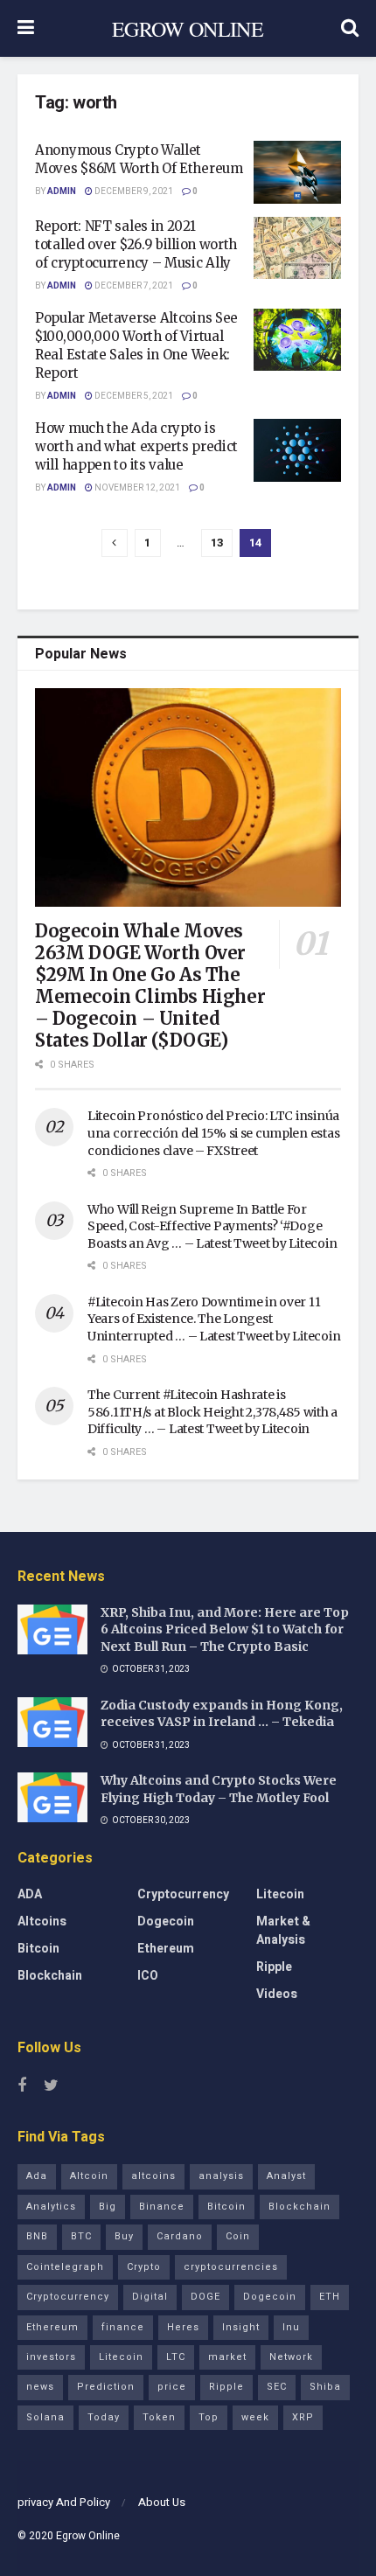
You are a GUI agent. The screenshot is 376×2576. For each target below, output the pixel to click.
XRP (303, 2417)
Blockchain (50, 1976)
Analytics (51, 2207)
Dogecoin (166, 1922)
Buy (124, 2236)
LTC (176, 2357)
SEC (277, 2387)
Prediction (106, 2387)
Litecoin (280, 1894)
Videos (277, 1994)
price (172, 2387)
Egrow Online (88, 2536)
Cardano (180, 2236)
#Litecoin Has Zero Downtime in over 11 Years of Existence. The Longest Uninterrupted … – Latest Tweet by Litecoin (214, 1319)
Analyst (286, 2176)
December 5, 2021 (133, 396)
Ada (37, 2176)
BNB (37, 2236)
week (255, 2417)
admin (62, 191)
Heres (183, 2327)
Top (209, 2417)
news (40, 2387)
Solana (45, 2417)
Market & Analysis (283, 1931)
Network (291, 2357)
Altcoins (42, 1922)
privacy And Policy (64, 2502)
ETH (330, 2297)
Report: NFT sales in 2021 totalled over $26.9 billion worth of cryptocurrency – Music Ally (136, 244)
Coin (238, 2236)
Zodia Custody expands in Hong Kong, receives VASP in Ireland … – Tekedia (222, 1714)
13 (217, 543)
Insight (241, 2327)
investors (51, 2357)
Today (104, 2417)
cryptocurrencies (231, 2267)
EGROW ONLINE (188, 29)
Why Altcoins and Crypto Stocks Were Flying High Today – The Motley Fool (219, 1789)
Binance (162, 2207)
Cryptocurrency (183, 1894)
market (227, 2357)
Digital (150, 2297)
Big (108, 2207)
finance (123, 2327)
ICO (148, 1976)
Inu (291, 2327)
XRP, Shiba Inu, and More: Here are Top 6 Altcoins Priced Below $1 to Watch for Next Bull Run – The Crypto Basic (225, 1629)
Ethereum (166, 1949)
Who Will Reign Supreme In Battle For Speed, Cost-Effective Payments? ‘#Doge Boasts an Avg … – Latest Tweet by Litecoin (212, 1226)
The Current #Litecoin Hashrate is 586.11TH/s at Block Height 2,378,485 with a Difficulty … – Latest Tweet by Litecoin (212, 1412)
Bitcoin (38, 1949)
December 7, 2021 (133, 286)
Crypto (144, 2267)
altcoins (153, 2176)
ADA (30, 1894)
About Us (162, 2502)
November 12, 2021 (136, 488)
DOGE (205, 2297)
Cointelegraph (65, 2267)
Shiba (325, 2387)
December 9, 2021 (133, 191)
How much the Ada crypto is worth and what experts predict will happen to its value (136, 446)
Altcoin (89, 2176)
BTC (81, 2236)
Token (159, 2417)
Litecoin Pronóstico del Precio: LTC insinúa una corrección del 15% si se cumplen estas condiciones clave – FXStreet (213, 1133)
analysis (221, 2176)
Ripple (274, 1967)
